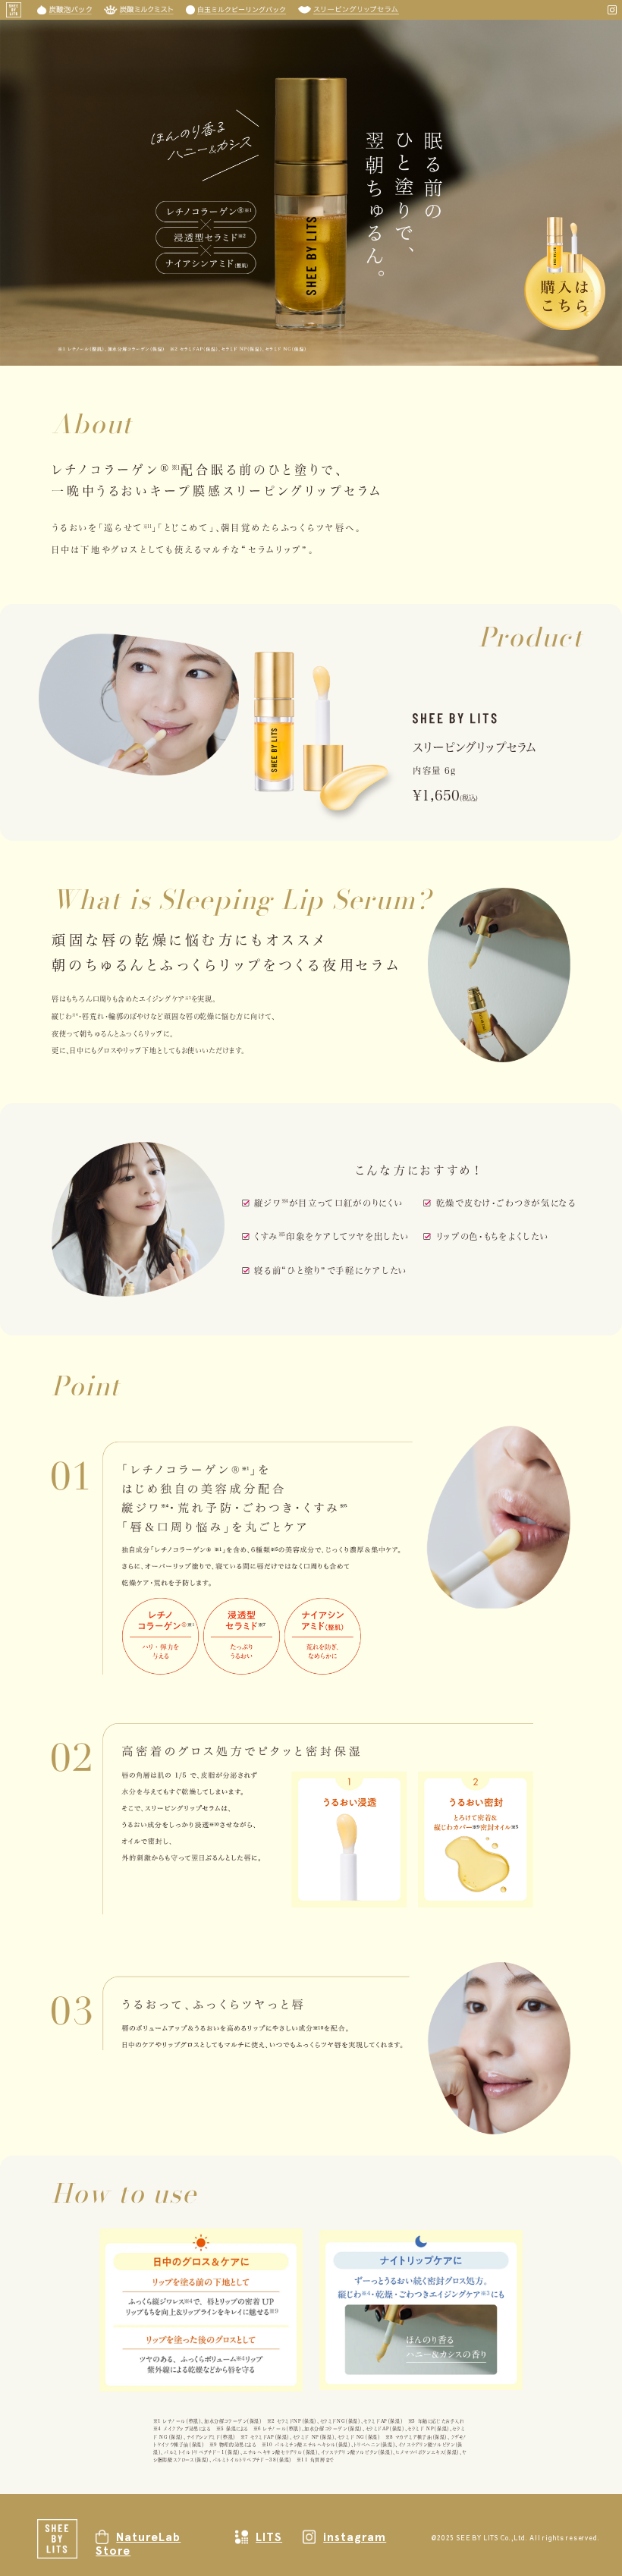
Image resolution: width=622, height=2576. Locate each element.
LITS (269, 2537)
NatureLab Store (138, 2544)
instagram (355, 2537)
